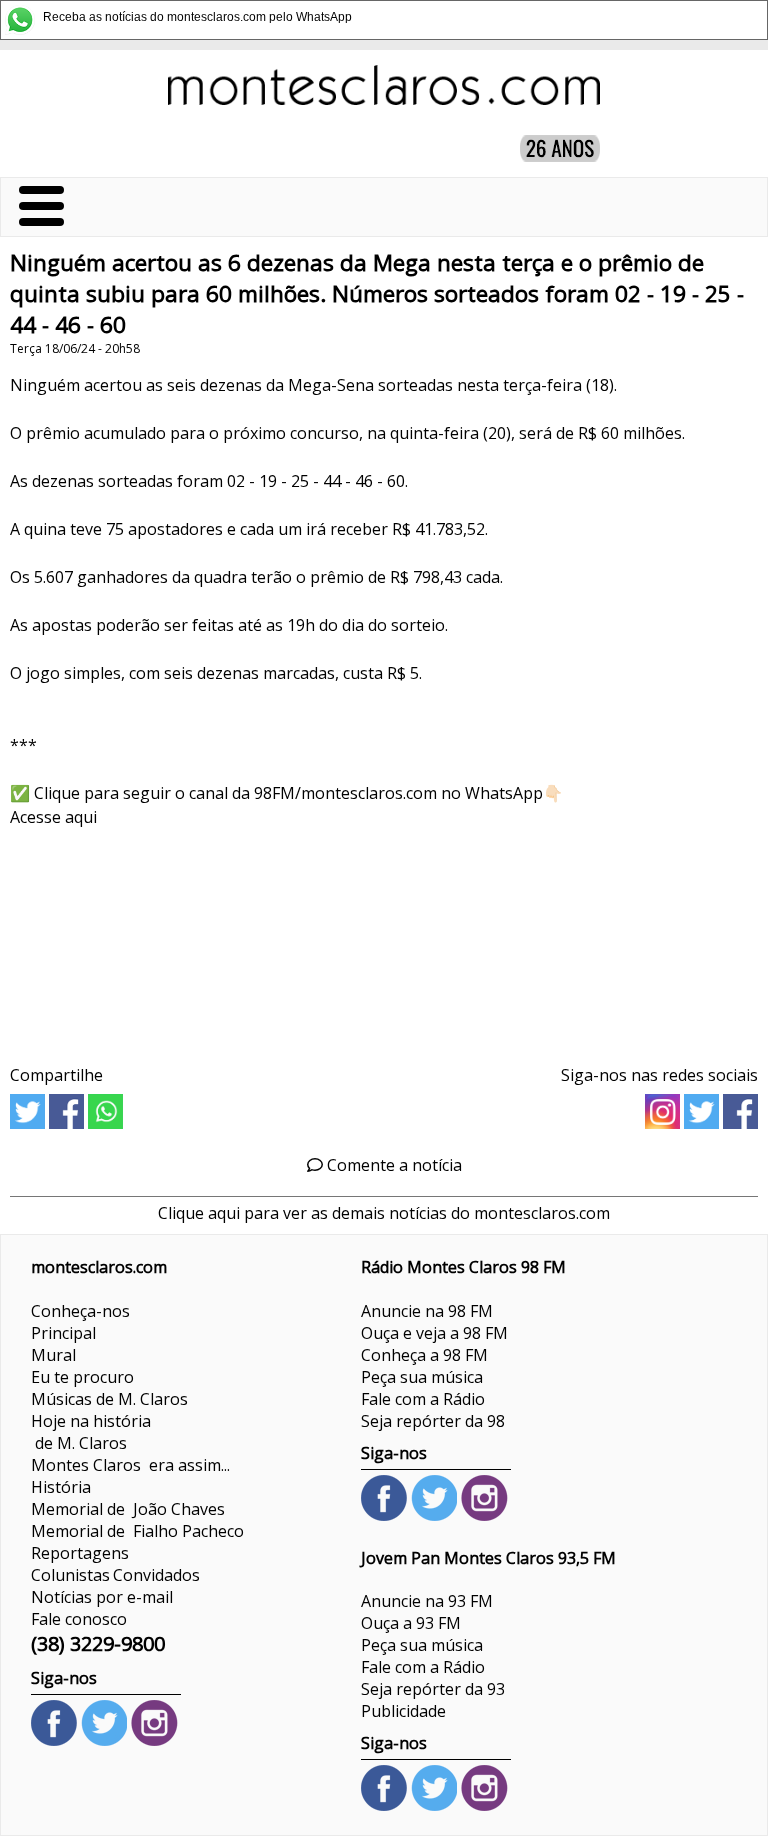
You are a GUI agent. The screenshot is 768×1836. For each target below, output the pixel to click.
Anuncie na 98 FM (427, 1311)
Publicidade (403, 1711)
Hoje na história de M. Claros (91, 1432)
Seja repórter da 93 (433, 1689)
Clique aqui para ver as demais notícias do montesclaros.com (384, 1213)
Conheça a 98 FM (424, 1355)
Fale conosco (79, 1619)
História (61, 1487)
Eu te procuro (82, 1377)
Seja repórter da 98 (433, 1421)
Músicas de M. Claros (109, 1399)
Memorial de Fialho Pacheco (137, 1531)
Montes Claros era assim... (130, 1465)
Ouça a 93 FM (411, 1623)
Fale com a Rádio (423, 1399)
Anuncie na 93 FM (427, 1601)
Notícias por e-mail (102, 1597)
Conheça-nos (80, 1311)
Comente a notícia (392, 1165)
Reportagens (80, 1553)
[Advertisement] (384, 939)
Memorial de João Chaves (128, 1509)
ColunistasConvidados (115, 1575)
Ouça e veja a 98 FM (434, 1333)
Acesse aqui (53, 817)
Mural (53, 1355)
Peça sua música (422, 1377)
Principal (63, 1333)
